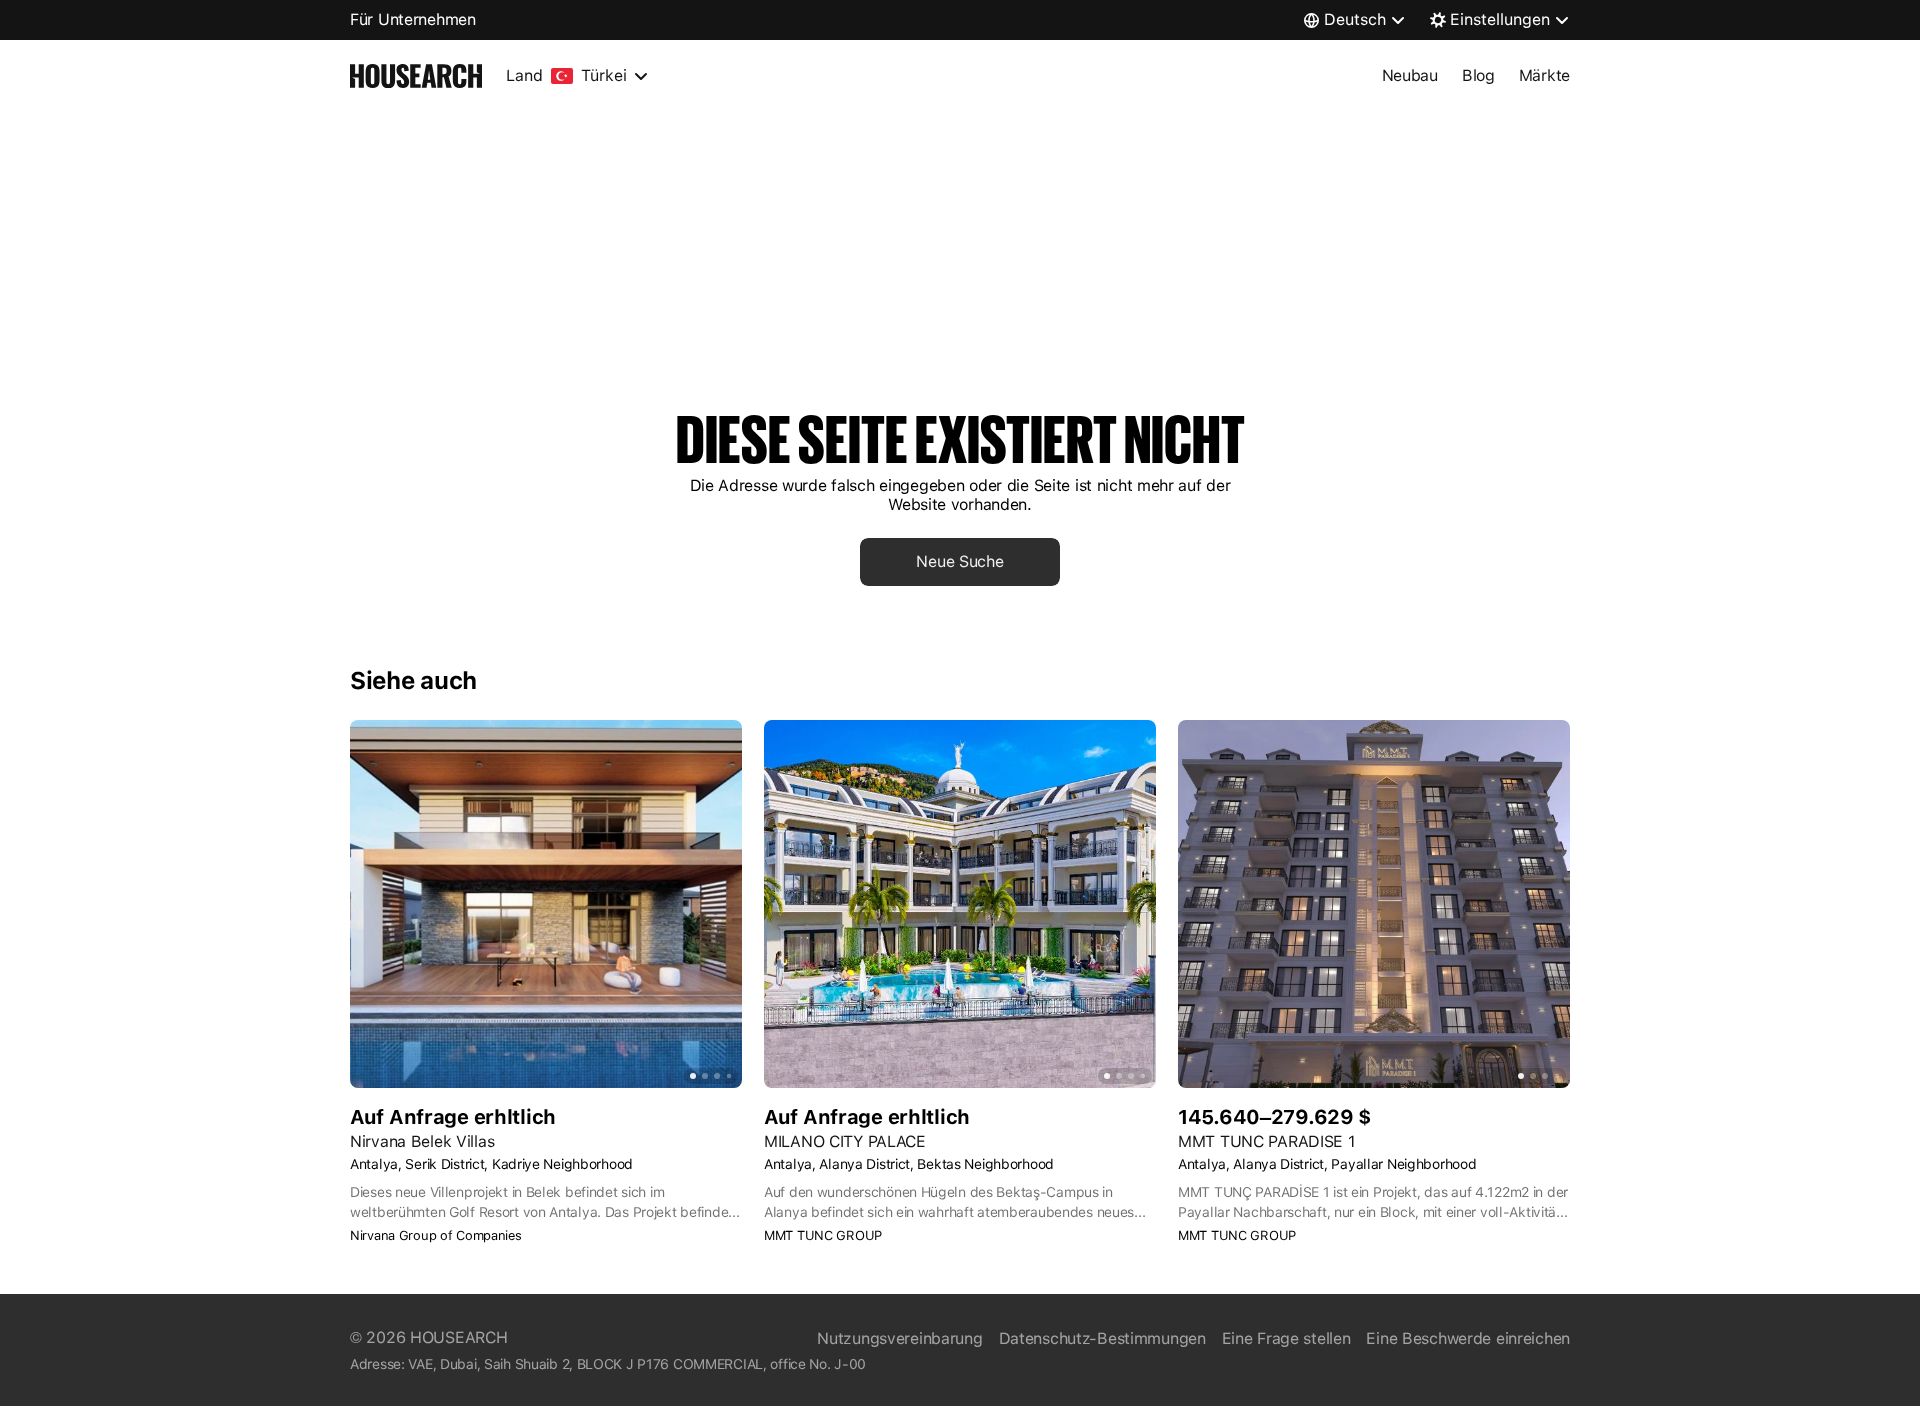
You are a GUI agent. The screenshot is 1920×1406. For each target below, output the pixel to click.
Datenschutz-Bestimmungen (1102, 1338)
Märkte (1544, 75)
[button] (546, 1236)
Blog (1478, 75)
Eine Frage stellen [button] (1286, 1338)
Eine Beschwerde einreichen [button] (1468, 1338)
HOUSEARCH (458, 1337)
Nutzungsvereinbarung (899, 1338)
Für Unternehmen (413, 19)
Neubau (1410, 75)
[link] (960, 562)
